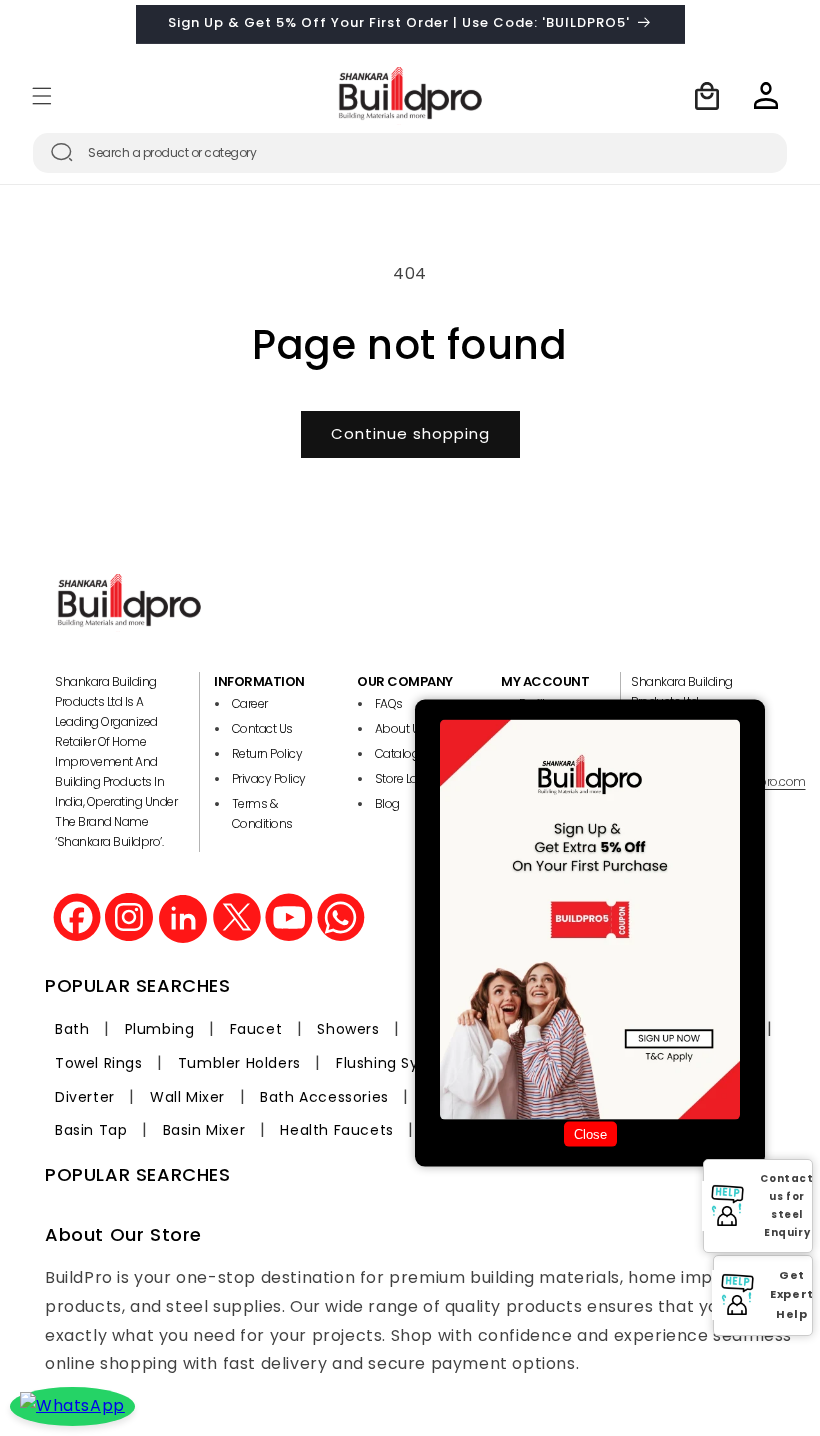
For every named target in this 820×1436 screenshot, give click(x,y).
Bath (72, 1029)
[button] (42, 96)
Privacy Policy (269, 778)
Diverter (85, 1097)
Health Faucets (336, 1130)
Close (590, 1134)
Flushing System (397, 1063)
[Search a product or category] (62, 152)
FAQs (389, 703)
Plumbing (160, 1029)
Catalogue (404, 753)
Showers (348, 1029)
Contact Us (262, 728)
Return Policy (267, 753)
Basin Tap (91, 1130)
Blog (387, 803)
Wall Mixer (187, 1097)
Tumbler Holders (239, 1063)
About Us (400, 728)
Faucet (256, 1029)
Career (250, 703)
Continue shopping (410, 433)
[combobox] (410, 153)
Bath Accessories (324, 1097)
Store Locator (411, 778)
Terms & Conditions (262, 813)
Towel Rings (99, 1063)
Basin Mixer (204, 1130)
